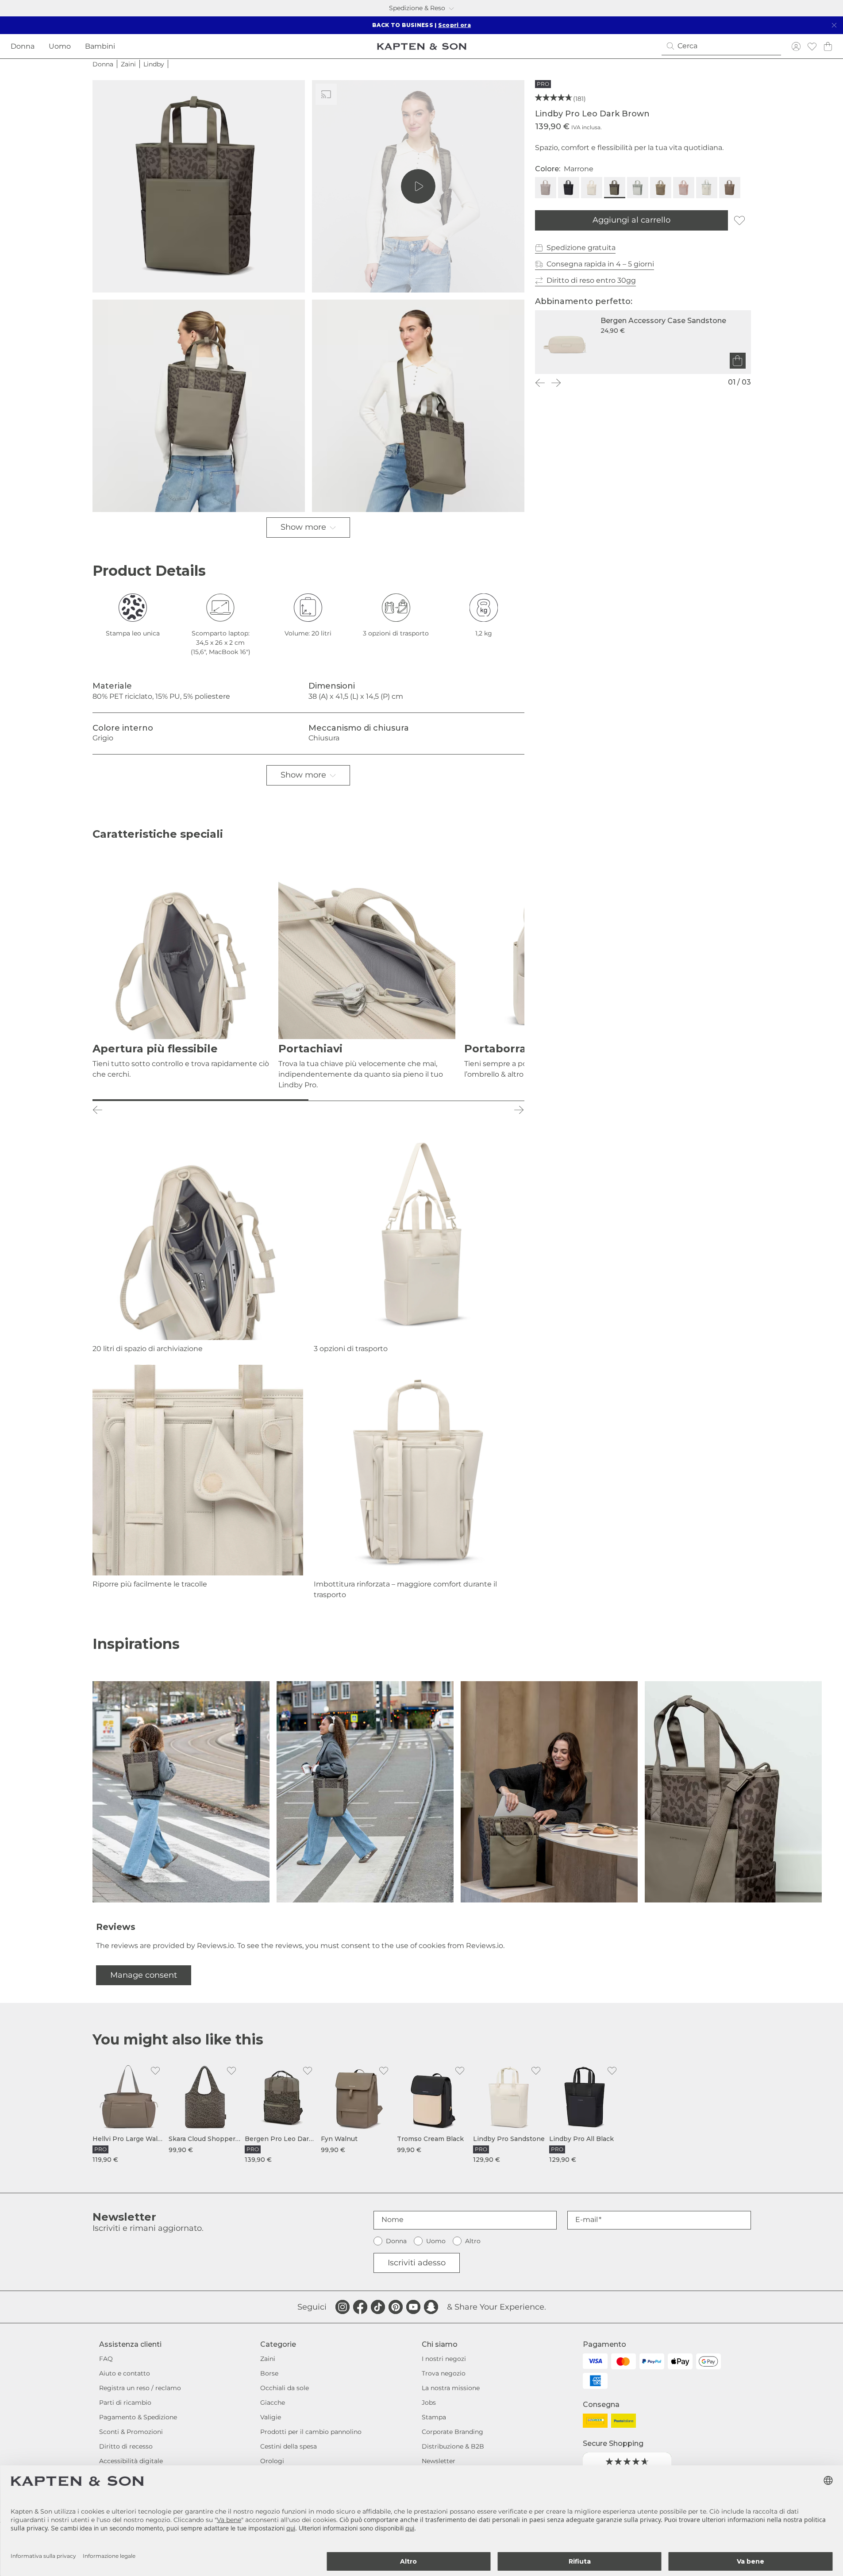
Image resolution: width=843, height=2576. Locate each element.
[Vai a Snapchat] (431, 2307)
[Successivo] (556, 383)
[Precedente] (540, 383)
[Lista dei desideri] (812, 46)
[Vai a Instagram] (343, 2307)
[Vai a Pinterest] (396, 2307)
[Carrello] (828, 46)
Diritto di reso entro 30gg (591, 280)
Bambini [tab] (100, 46)
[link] (129, 2113)
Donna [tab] (23, 46)
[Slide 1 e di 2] (200, 1100)
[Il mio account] (796, 46)
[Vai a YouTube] (413, 2307)
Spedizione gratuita (581, 248)
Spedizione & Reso (417, 8)
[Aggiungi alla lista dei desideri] (739, 220)
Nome (393, 2220)
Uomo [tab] (60, 46)
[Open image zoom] (199, 186)
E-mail (587, 2220)
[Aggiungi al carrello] (738, 361)
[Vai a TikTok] (378, 2307)
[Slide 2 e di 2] (416, 1100)
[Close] (834, 25)
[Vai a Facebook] (360, 2307)
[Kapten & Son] (422, 46)
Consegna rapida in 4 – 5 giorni (600, 264)
